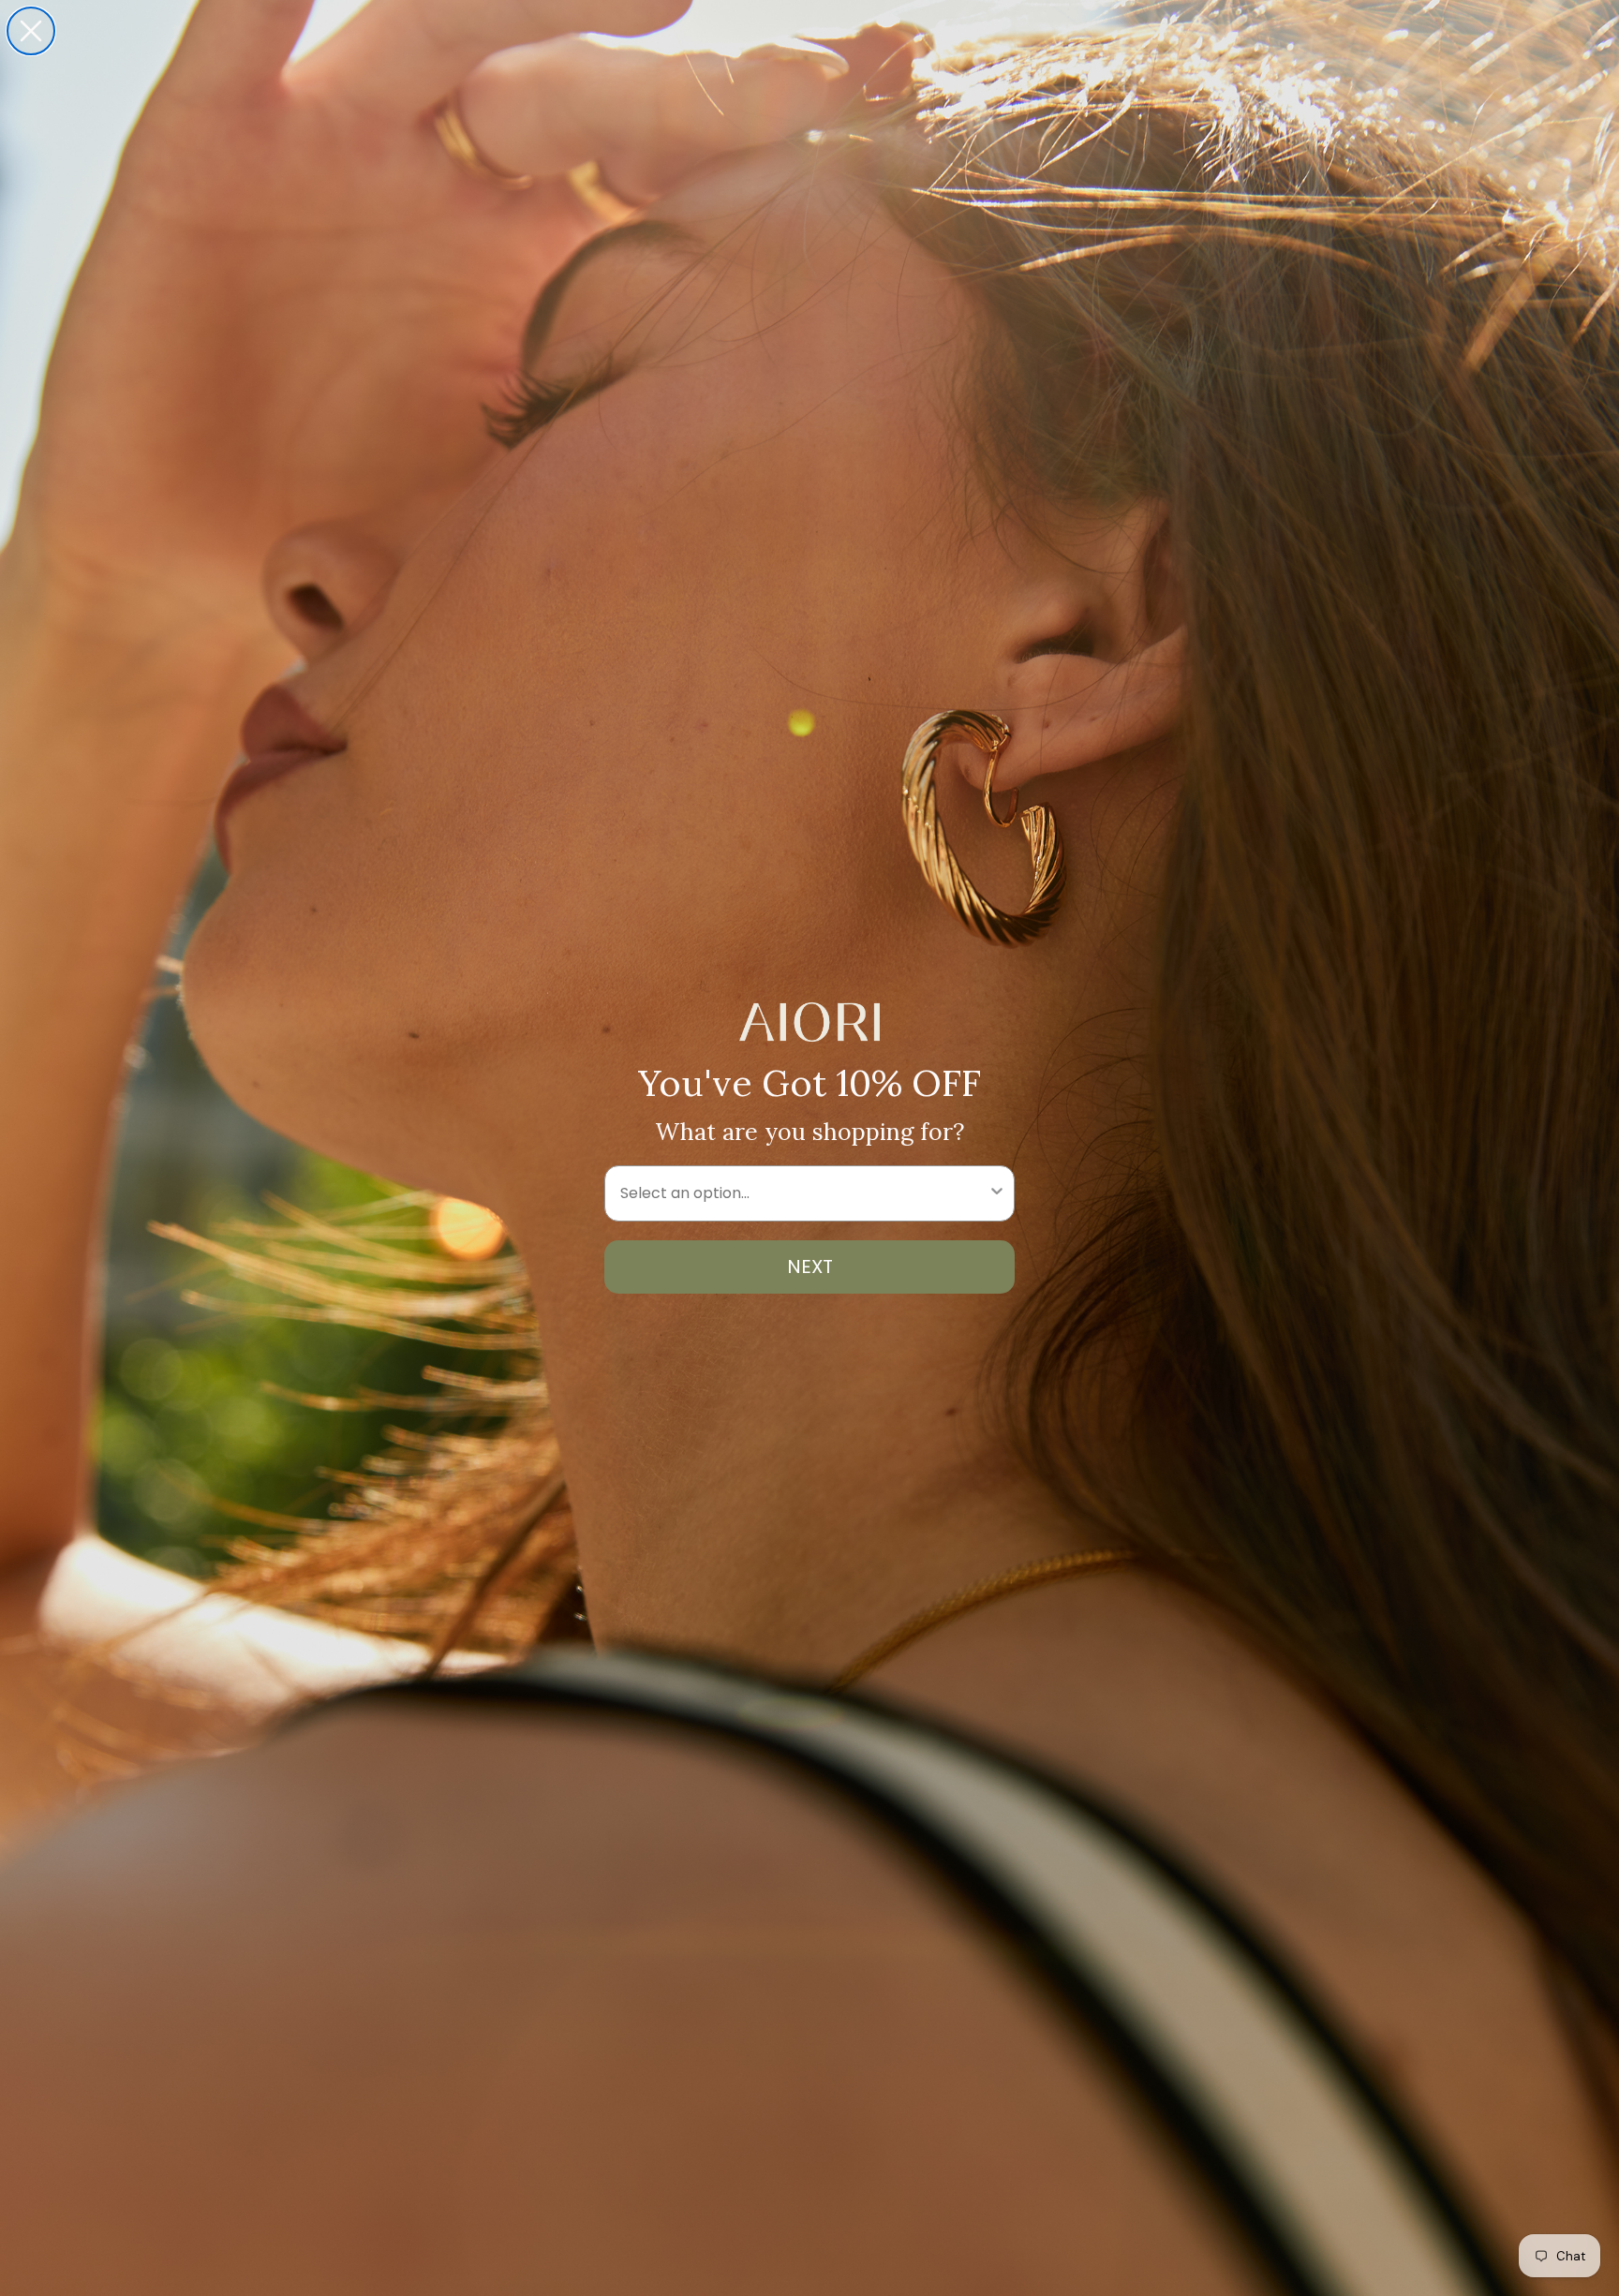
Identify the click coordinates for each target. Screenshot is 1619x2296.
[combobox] (804, 1193)
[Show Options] (997, 1193)
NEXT (810, 1267)
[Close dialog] (31, 31)
